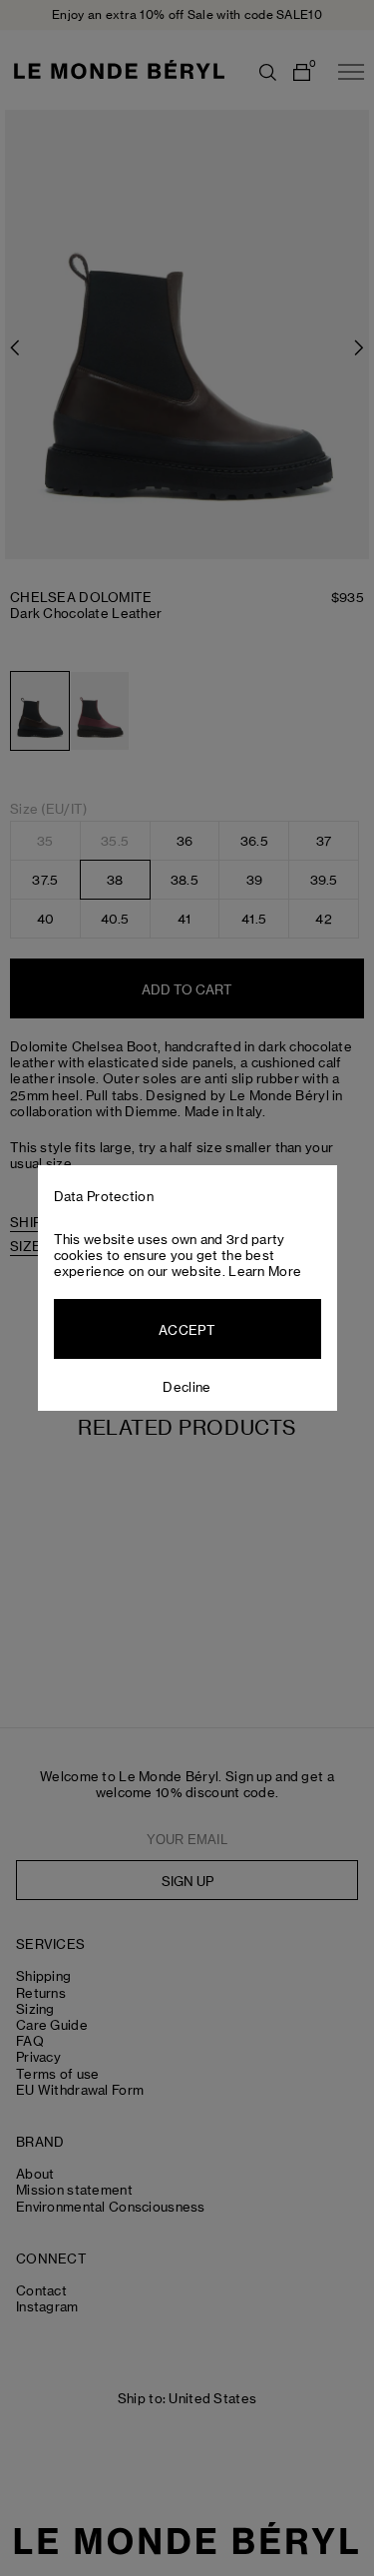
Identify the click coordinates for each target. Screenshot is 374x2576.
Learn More (265, 1271)
